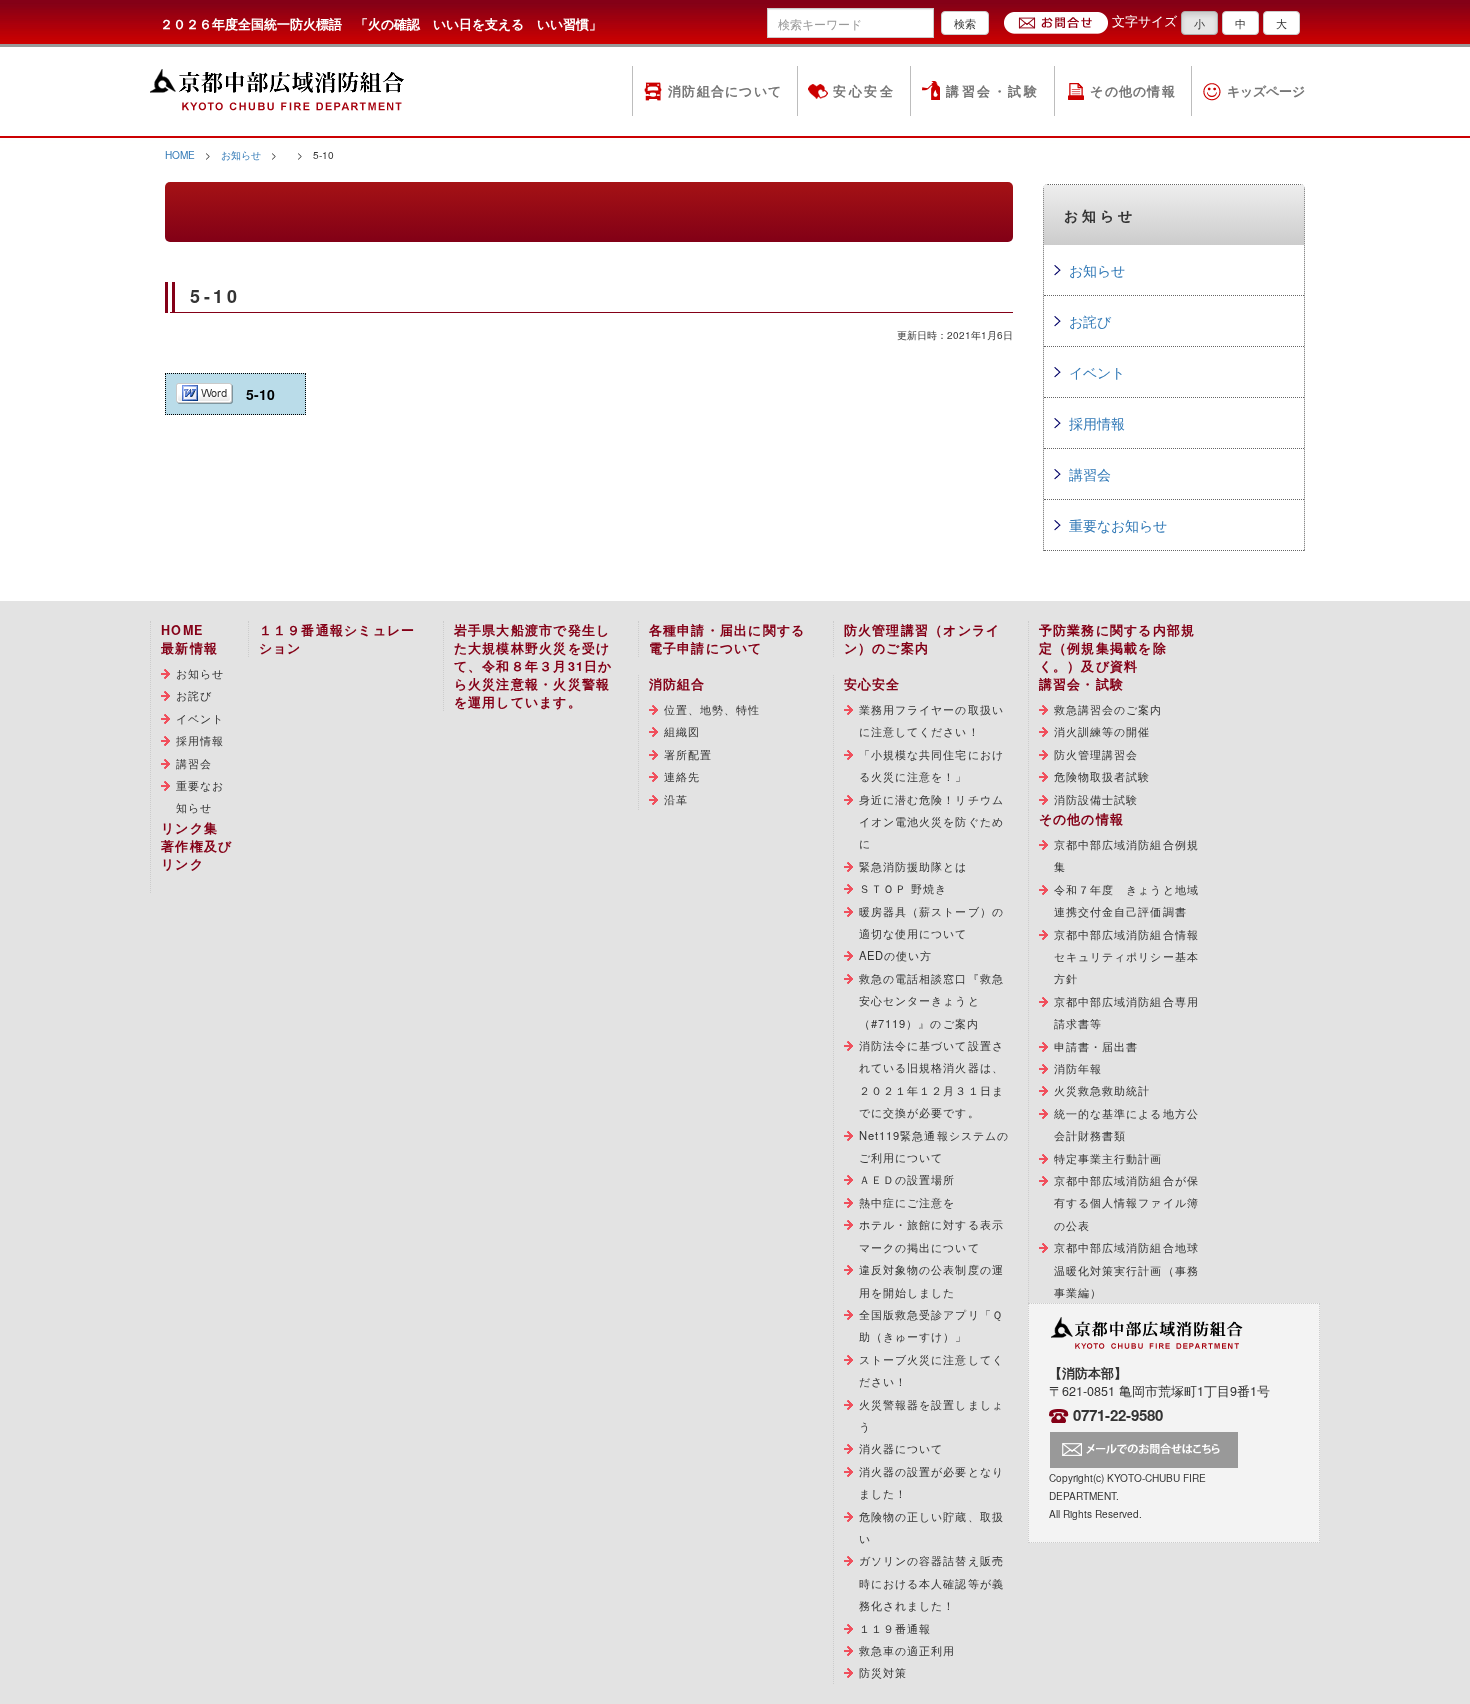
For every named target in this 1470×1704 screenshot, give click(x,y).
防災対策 (883, 1672)
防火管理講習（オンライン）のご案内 (922, 639)
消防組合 (677, 684)
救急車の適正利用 (907, 1650)
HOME (180, 154)
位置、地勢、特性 (712, 709)
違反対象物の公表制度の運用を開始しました (931, 1280)
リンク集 (189, 828)
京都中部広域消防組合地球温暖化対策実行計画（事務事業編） (1126, 1269)
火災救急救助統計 (1102, 1090)
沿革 (676, 799)
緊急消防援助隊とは (913, 866)
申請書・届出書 (1096, 1046)
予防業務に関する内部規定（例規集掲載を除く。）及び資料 (1117, 648)
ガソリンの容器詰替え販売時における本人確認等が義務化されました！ (931, 1582)
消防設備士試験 (1096, 799)
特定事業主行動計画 (1108, 1158)
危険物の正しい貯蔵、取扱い (931, 1527)
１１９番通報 (895, 1628)
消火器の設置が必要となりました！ (931, 1482)
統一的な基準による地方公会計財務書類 (1126, 1124)
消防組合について (725, 91)
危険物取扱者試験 (1102, 776)
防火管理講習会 (1096, 754)
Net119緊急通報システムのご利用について (934, 1146)
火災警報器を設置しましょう (931, 1415)
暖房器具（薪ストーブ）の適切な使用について (931, 922)
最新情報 (189, 648)
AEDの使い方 (896, 955)
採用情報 (1097, 423)
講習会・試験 (992, 91)
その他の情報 (1133, 91)
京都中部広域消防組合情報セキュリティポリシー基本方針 (1126, 956)
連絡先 (682, 776)
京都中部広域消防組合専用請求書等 (1126, 1012)
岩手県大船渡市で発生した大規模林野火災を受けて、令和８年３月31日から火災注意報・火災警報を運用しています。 (533, 666)
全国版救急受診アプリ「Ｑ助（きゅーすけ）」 (931, 1325)
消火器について (901, 1448)
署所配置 (688, 754)
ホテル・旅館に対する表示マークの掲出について (931, 1235)
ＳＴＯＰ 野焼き (903, 888)
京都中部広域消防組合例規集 (1126, 855)
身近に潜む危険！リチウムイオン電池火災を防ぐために (931, 821)
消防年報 (1078, 1068)
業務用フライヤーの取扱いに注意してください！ (931, 720)
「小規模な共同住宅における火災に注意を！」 (931, 765)
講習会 (1090, 474)
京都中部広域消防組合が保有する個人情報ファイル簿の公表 (1126, 1202)
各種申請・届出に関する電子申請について (727, 639)
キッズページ (1266, 91)
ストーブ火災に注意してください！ (931, 1370)
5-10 (260, 394)
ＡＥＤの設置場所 (907, 1179)
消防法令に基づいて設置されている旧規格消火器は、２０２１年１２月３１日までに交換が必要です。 (931, 1078)
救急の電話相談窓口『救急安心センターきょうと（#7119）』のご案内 (931, 1000)
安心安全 (864, 91)
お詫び (1090, 321)
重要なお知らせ (1118, 525)
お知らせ (241, 154)
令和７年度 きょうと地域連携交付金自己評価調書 (1126, 900)
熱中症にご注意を (907, 1202)
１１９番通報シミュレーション (337, 639)
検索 (965, 23)
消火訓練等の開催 (1102, 731)
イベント (1097, 372)
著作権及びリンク (196, 855)
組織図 (682, 731)
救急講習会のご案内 (1108, 709)
